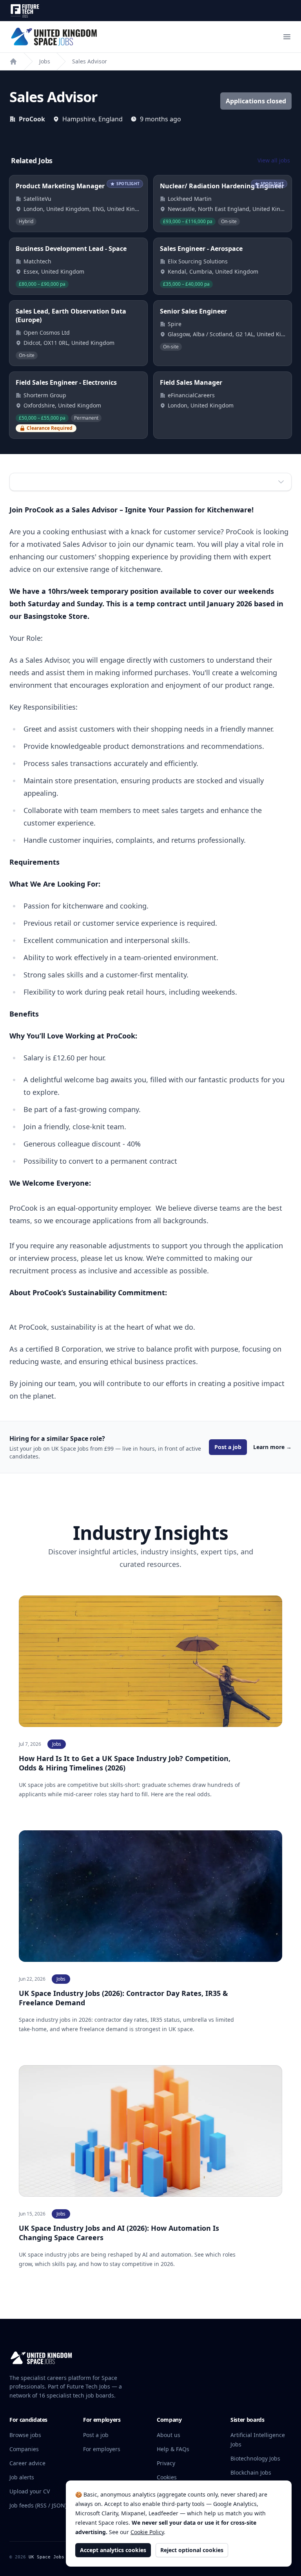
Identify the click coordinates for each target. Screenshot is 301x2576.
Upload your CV (30, 2491)
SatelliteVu (37, 199)
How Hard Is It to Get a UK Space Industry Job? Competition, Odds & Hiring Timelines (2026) (125, 1763)
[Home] (13, 61)
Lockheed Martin (190, 199)
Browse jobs (25, 2435)
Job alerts (22, 2477)
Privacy (166, 2463)
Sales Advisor (90, 61)
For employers (102, 2449)
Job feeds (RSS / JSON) (38, 2505)
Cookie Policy (147, 2532)
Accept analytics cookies (113, 2550)
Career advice (27, 2463)
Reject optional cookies (192, 2550)
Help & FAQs (173, 2449)
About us (169, 2435)
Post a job (228, 1447)
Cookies (167, 2477)
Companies (24, 2449)
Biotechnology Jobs (255, 2458)
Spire (175, 324)
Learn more (272, 1447)
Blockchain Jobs (251, 2472)
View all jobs (274, 160)
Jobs (45, 61)
